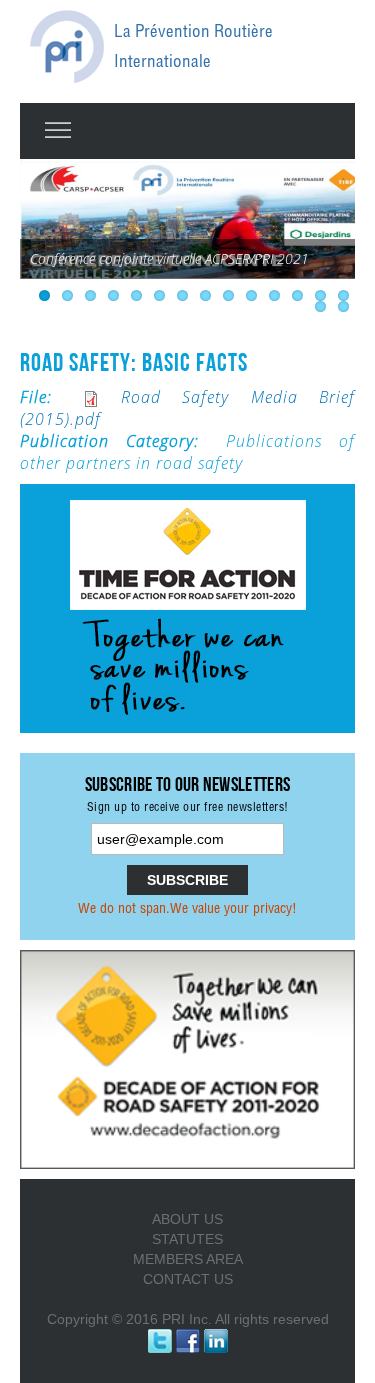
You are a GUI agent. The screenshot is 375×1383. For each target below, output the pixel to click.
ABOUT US (187, 1219)
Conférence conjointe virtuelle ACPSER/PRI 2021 (169, 258)
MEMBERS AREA (188, 1259)
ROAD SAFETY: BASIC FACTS (134, 362)
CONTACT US (188, 1279)
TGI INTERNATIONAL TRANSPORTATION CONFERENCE (143, 288)
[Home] (67, 46)
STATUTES (187, 1239)
